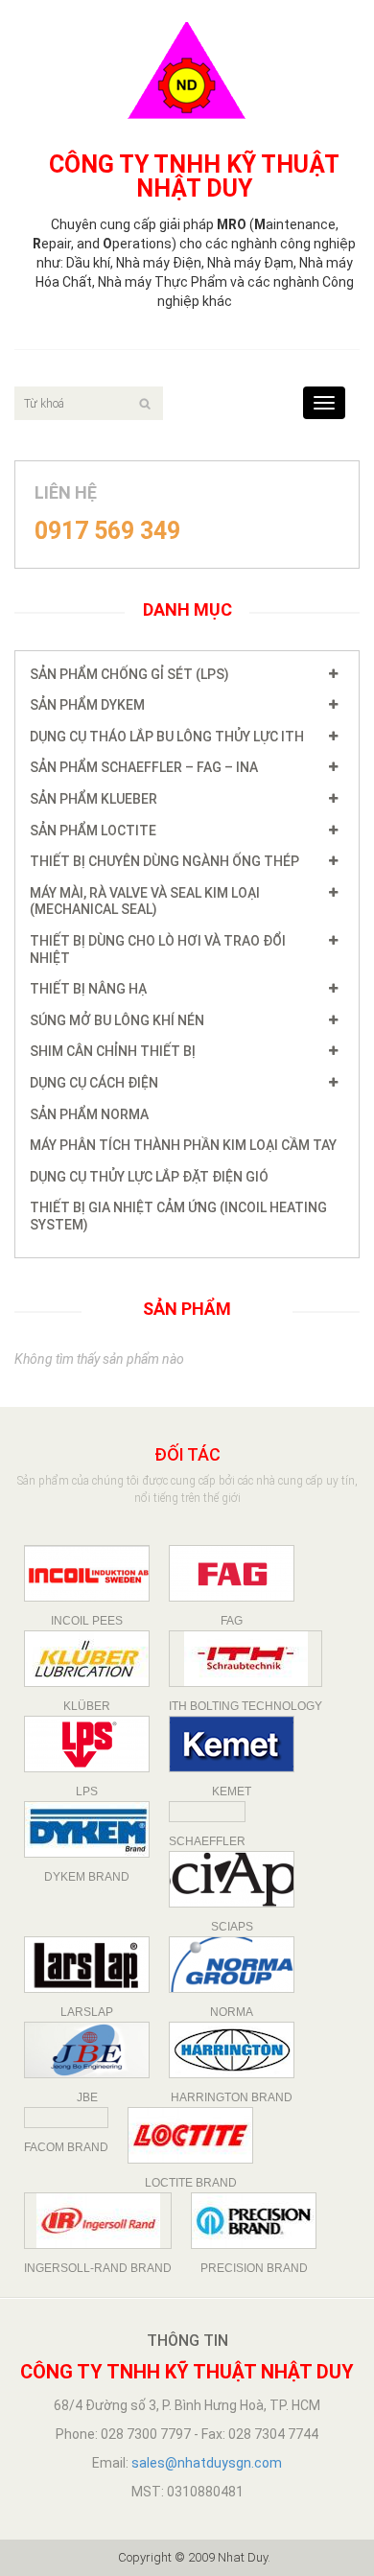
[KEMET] (232, 1744)
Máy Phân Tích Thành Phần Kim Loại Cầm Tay (183, 1145)
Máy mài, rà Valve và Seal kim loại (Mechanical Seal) (145, 902)
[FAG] (232, 1573)
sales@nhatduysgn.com (207, 2463)
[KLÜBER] (87, 1659)
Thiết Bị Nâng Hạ (88, 989)
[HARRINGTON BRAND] (232, 2050)
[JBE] (87, 2050)
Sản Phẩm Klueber (93, 799)
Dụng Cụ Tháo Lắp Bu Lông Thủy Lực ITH (167, 737)
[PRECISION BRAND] (254, 2221)
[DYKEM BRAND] (87, 1829)
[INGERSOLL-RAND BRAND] (98, 2221)
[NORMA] (232, 1965)
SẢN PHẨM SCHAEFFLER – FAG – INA (144, 767)
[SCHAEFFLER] (207, 1812)
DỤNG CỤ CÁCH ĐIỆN (94, 1083)
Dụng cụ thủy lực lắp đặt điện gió (149, 1177)
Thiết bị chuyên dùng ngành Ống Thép (164, 861)
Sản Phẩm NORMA (89, 1114)
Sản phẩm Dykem (87, 705)
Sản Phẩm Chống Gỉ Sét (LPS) (129, 674)
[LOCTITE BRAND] (190, 2135)
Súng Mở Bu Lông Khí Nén (117, 1020)
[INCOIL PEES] (87, 1573)
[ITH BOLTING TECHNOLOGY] (245, 1659)
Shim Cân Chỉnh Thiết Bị (113, 1051)
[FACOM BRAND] (66, 2118)
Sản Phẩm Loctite (93, 831)
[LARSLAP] (87, 1965)
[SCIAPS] (232, 1879)
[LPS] (87, 1744)
